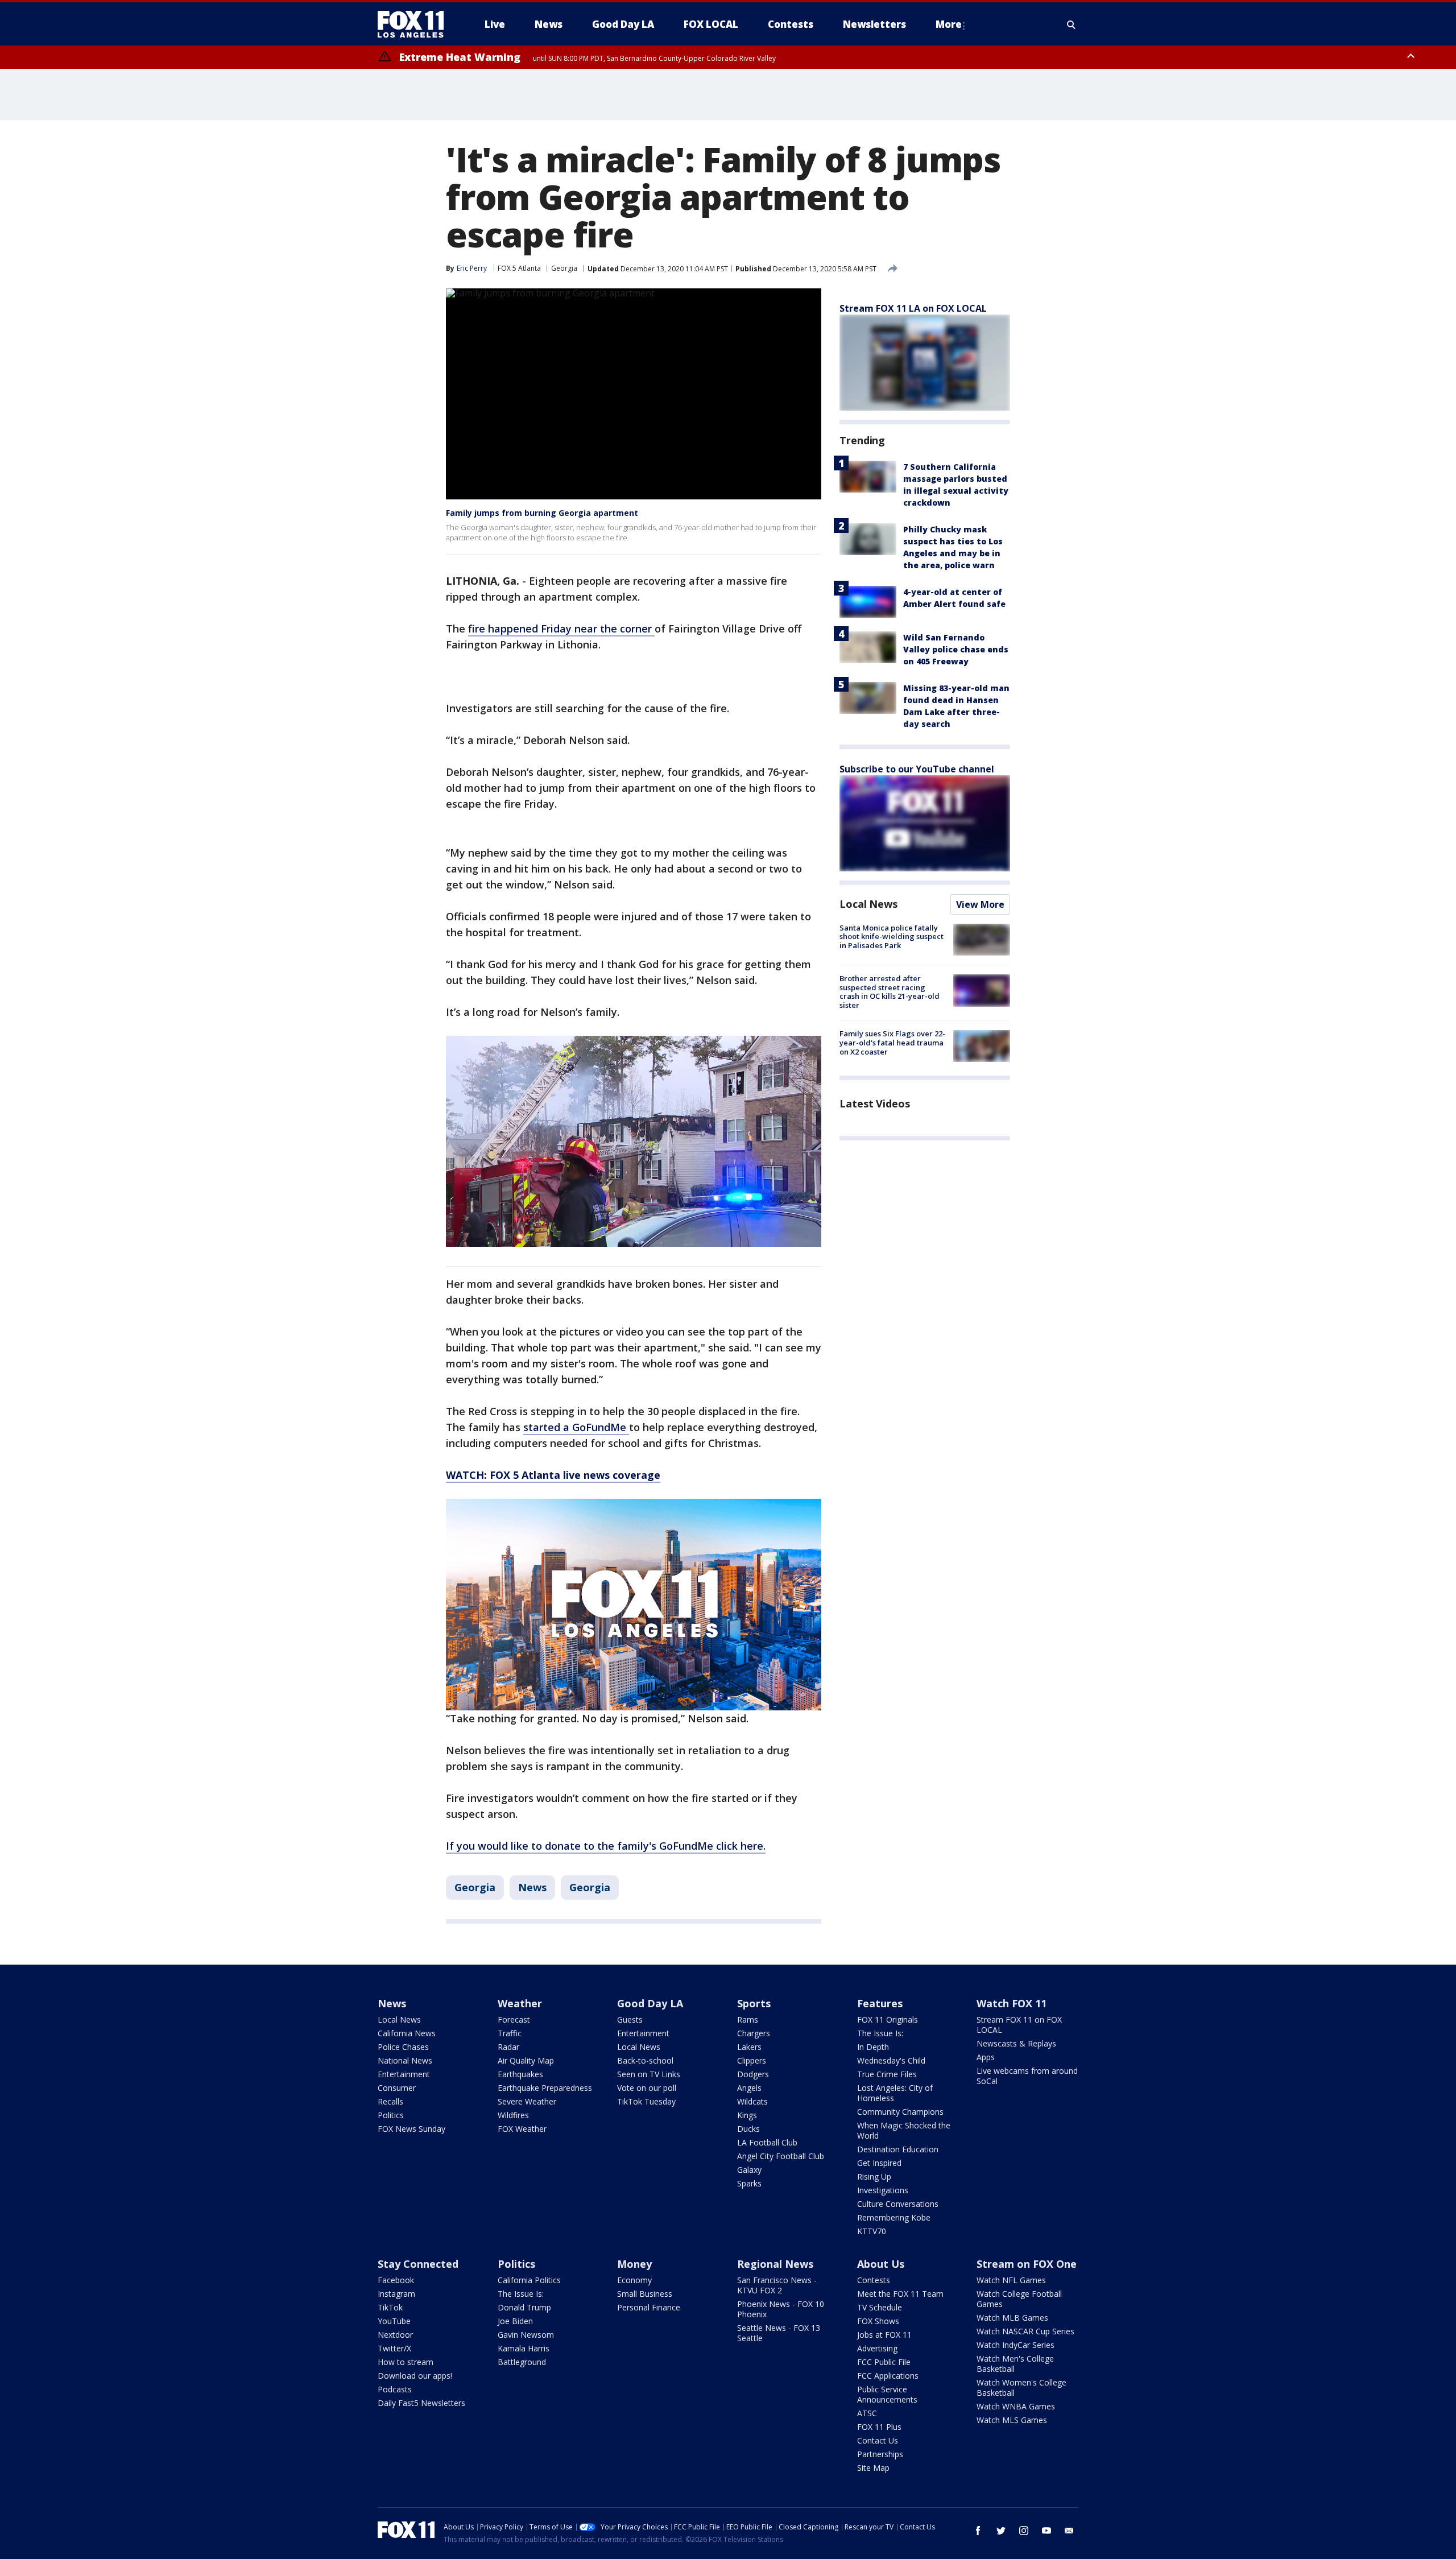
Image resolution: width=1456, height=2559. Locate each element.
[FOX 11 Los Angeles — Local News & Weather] (415, 24)
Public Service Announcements (887, 2394)
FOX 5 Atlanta (519, 268)
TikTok (390, 2307)
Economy (634, 2280)
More (949, 24)
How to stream (406, 2362)
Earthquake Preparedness (545, 2088)
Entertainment (404, 2074)
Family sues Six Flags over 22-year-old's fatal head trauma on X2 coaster (892, 1043)
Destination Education (898, 2149)
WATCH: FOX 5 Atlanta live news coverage (553, 1475)
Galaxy (749, 2170)
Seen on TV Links (649, 2074)
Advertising (877, 2348)
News (532, 1887)
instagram (1024, 2531)
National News (405, 2060)
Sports (754, 2003)
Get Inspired (879, 2163)
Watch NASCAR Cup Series (1025, 2331)
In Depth (873, 2047)
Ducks (748, 2129)
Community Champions (900, 2112)
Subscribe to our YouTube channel (917, 769)
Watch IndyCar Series (1016, 2345)
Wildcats (752, 2101)
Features (880, 2003)
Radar (508, 2047)
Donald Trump (524, 2307)
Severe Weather (527, 2101)
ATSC (867, 2413)
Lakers (749, 2047)
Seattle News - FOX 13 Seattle (779, 2333)
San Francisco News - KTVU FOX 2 (777, 2285)
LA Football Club (767, 2142)
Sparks (749, 2183)
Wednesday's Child (891, 2060)
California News (407, 2033)
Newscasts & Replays (1016, 2043)
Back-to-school (645, 2060)
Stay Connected (418, 2264)
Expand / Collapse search (1072, 24)
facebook (978, 2531)
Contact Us (878, 2440)
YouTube (394, 2321)
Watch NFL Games (1011, 2280)
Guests (630, 2019)
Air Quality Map (526, 2060)
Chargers (754, 2033)
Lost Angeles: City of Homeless (895, 2093)
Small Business (645, 2294)
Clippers (752, 2060)
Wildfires (513, 2115)
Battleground (522, 2362)
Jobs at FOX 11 (884, 2335)
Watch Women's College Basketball (1021, 2388)
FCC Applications (888, 2376)
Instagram (396, 2294)
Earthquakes (520, 2074)
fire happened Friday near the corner (561, 629)
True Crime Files (887, 2074)
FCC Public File (884, 2362)
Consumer (397, 2088)
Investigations (883, 2190)
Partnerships (880, 2454)
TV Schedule (880, 2307)
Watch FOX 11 (1012, 2003)
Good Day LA (650, 2003)
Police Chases (403, 2047)
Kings (747, 2115)
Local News (868, 904)
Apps (986, 2057)
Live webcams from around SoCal (1027, 2076)
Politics (391, 2115)
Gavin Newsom (526, 2335)
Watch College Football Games (1019, 2299)
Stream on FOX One (1027, 2264)
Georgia (564, 268)
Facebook (396, 2280)
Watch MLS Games (1012, 2420)
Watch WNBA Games (1016, 2406)
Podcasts (395, 2389)
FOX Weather (522, 2129)
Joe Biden (515, 2321)
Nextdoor (395, 2335)
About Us (881, 2264)
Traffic (510, 2033)
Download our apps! (415, 2376)
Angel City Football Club (781, 2156)
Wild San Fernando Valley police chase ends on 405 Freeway (956, 649)
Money (634, 2264)
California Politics (529, 2280)
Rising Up (874, 2176)
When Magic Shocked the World (904, 2130)
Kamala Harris (524, 2348)
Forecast (514, 2019)
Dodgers (753, 2074)
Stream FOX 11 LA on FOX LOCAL (913, 308)
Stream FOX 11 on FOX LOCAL (1019, 2025)
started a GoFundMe (576, 1427)
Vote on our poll (647, 2088)
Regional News (775, 2264)
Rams (748, 2019)
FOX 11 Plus (879, 2427)
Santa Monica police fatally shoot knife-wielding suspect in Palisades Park (892, 937)
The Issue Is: (880, 2033)
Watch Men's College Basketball (1015, 2364)
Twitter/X (394, 2348)
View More (980, 904)
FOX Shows (878, 2321)
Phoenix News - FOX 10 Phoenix (781, 2309)
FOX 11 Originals (888, 2019)
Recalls (390, 2101)
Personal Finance (649, 2307)
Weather (520, 2003)
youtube (1046, 2531)
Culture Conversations (898, 2204)
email (1069, 2531)
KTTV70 (872, 2231)
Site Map (873, 2468)
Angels (749, 2088)
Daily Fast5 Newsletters (421, 2403)
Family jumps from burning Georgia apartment (542, 513)
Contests (874, 2280)
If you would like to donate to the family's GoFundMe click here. (606, 1846)
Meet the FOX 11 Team (900, 2294)
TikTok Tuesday (646, 2101)
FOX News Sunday (411, 2129)
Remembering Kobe (894, 2217)
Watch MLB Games (1012, 2318)
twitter (1001, 2531)
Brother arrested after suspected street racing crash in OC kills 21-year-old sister (890, 992)
